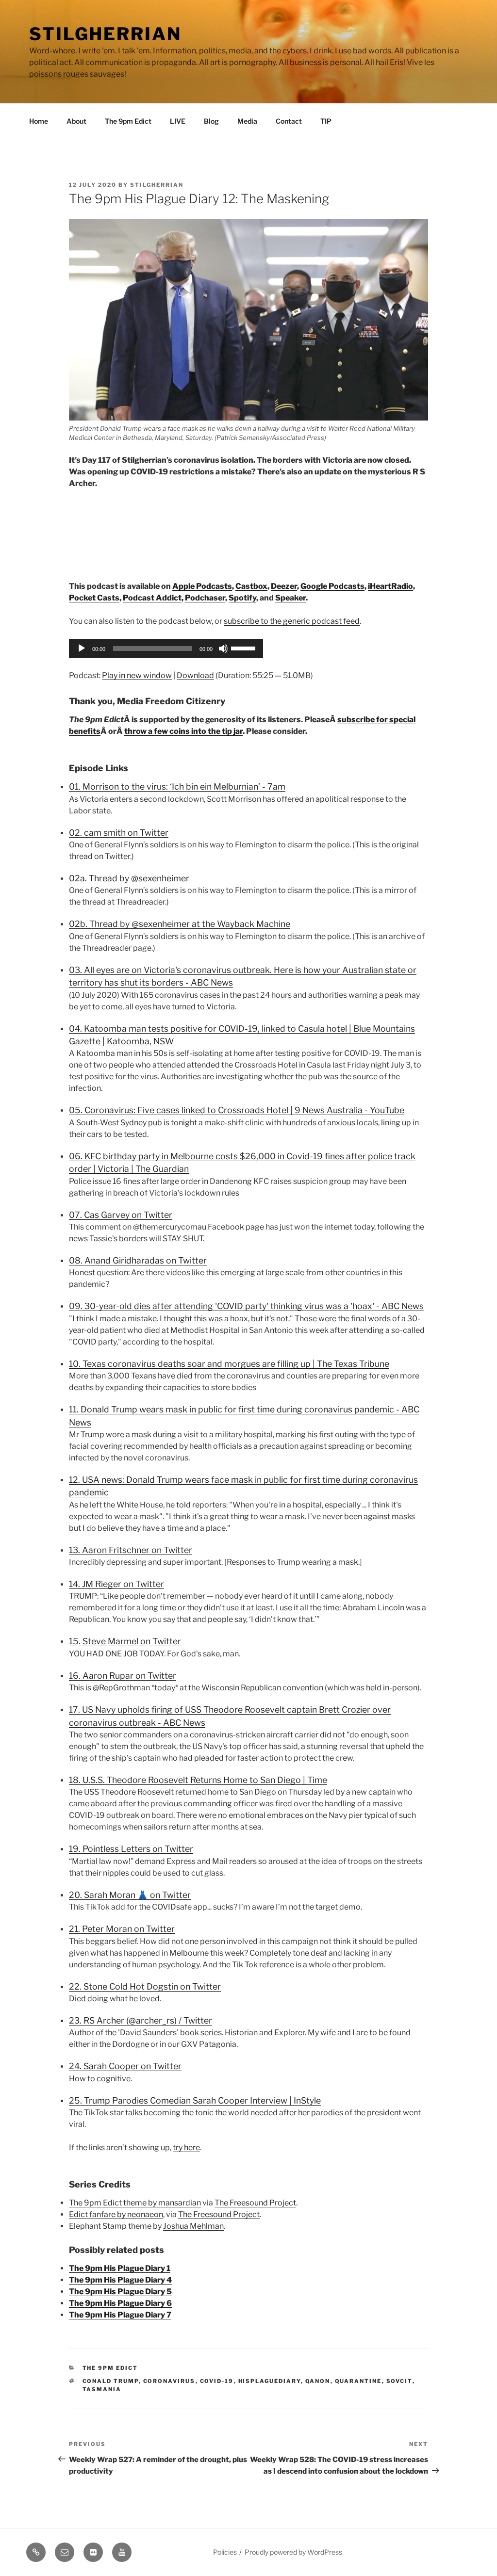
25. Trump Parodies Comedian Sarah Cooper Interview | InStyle (195, 2100)
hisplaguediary (270, 2381)
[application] (166, 648)
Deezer (284, 586)
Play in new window (137, 675)
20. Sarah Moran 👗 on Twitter (130, 1895)
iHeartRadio (390, 586)
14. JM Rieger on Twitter (116, 1584)
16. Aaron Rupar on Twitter (123, 1676)
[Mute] (223, 648)
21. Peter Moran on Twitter (122, 1929)
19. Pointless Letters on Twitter (131, 1849)
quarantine (358, 2381)
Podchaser (205, 598)
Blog (211, 121)
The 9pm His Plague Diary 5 (120, 2292)
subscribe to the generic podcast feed (292, 621)
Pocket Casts (94, 598)
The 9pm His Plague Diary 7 (120, 2315)
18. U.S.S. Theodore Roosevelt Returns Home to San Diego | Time (198, 1780)
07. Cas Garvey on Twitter (121, 1215)
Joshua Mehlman (193, 2226)
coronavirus (169, 2381)
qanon (318, 2381)
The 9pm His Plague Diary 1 (120, 2268)
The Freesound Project (255, 2203)
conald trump (111, 2381)
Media (247, 121)
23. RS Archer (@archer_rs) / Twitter (141, 2020)
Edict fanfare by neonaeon (116, 2214)
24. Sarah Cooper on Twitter (125, 2066)
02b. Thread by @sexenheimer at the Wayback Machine (180, 924)
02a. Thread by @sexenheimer (129, 878)
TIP (326, 121)
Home (39, 121)
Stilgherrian (105, 34)
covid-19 (217, 2381)
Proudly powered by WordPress (293, 2552)
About (76, 121)
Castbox (251, 586)
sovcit (399, 2381)
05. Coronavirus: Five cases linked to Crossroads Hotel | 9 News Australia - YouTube (237, 1110)
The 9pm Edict (128, 121)
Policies (225, 2552)
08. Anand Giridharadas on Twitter (138, 1260)
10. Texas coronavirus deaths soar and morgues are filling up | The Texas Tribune (229, 1364)
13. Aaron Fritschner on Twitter (131, 1550)
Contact (289, 121)
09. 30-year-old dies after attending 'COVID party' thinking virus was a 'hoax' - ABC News (246, 1306)
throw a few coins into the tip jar (183, 731)
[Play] (82, 648)
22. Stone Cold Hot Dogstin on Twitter (145, 1986)
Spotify (242, 598)
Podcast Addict (152, 598)
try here (186, 2147)
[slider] (245, 648)
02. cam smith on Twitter (119, 833)
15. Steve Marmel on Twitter (125, 1641)
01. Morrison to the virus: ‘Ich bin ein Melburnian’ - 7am (177, 786)
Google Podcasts (332, 586)
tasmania (102, 2389)
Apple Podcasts (202, 586)
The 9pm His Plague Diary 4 (120, 2280)
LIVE (178, 121)
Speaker (290, 598)
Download (195, 675)
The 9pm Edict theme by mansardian (135, 2203)
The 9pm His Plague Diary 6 (120, 2303)
